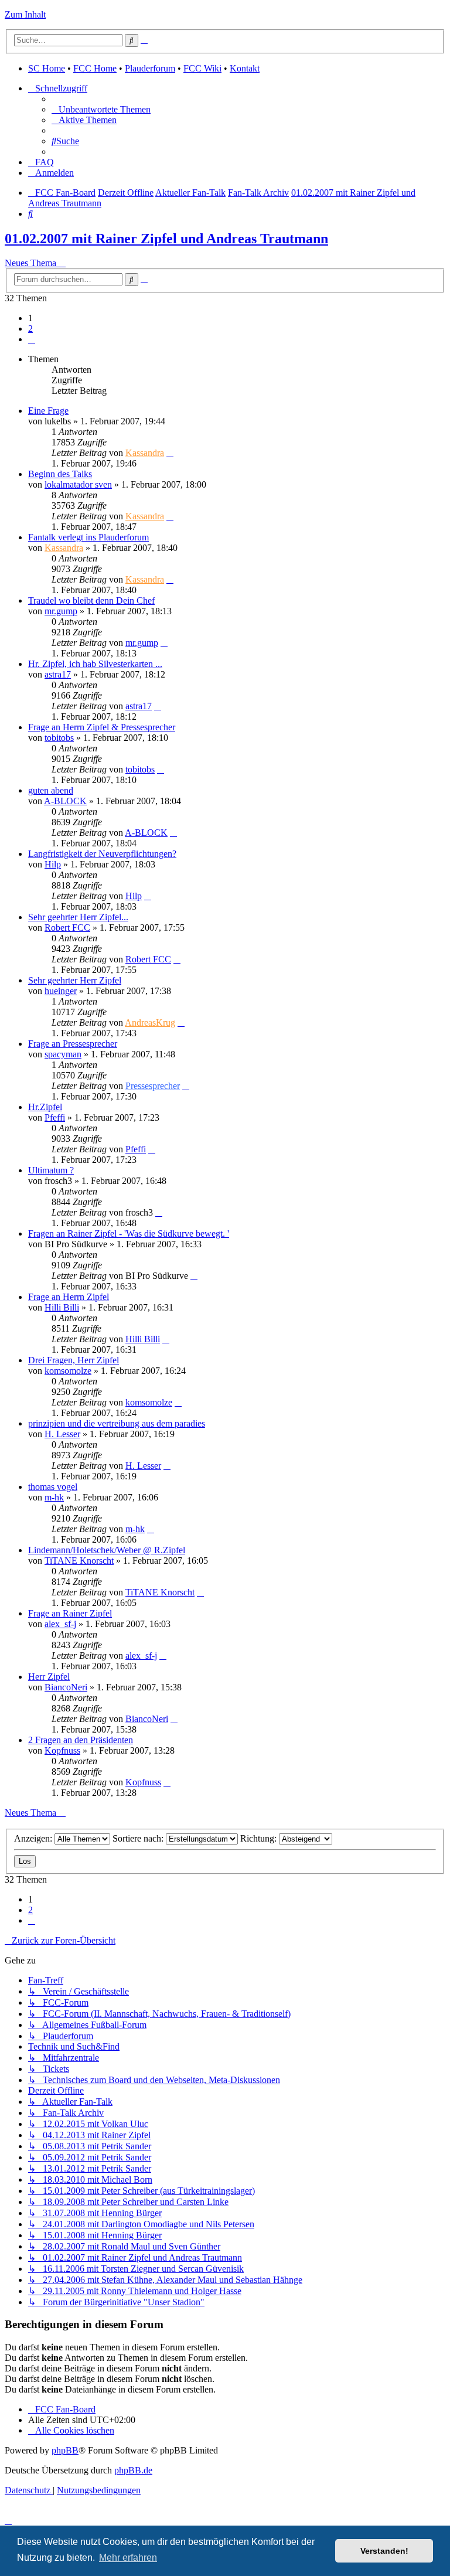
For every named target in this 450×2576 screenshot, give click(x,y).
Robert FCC (67, 928)
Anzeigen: (34, 1838)
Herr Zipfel (49, 1677)
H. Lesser (62, 1434)
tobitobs (59, 738)
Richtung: (260, 1838)
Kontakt (245, 68)
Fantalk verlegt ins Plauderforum (88, 537)
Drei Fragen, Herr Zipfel (74, 1360)
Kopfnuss (62, 1750)
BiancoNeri (66, 1687)
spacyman (63, 1054)
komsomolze (68, 1371)
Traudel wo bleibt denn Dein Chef (91, 600)
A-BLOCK (65, 801)
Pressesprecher (153, 1086)
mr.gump (61, 611)
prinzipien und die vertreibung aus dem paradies (117, 1423)
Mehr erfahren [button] (128, 2558)
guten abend (51, 790)
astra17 (58, 674)
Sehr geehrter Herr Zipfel (75, 980)
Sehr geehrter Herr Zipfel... (78, 917)
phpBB (65, 2450)
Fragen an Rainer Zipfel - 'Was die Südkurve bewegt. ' (129, 1233)
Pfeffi (55, 1117)
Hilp (53, 864)
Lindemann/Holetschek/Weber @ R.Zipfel (107, 1550)
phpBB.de (133, 2470)
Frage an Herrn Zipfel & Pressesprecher (102, 727)
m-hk (54, 1497)
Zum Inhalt (25, 14)
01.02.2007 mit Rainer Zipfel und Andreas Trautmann (166, 239)
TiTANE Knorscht (79, 1561)
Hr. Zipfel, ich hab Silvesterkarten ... (95, 664)
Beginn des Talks (60, 474)
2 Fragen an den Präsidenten (81, 1740)
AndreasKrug (150, 1022)
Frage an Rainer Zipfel (70, 1613)
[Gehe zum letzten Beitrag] (170, 453)
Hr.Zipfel (45, 1107)
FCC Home (95, 68)
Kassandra (145, 453)
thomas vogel (53, 1487)
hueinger (61, 991)
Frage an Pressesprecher (73, 1044)
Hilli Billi (62, 1307)
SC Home (47, 68)
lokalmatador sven (78, 484)
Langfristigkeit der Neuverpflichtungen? (102, 854)
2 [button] (30, 329)
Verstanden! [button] (384, 2551)
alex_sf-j (60, 1624)
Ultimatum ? (51, 1170)
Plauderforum (150, 68)
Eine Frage (48, 411)
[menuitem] (101, 109)
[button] (32, 339)
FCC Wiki (202, 68)
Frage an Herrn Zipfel (69, 1297)
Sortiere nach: (139, 1838)
